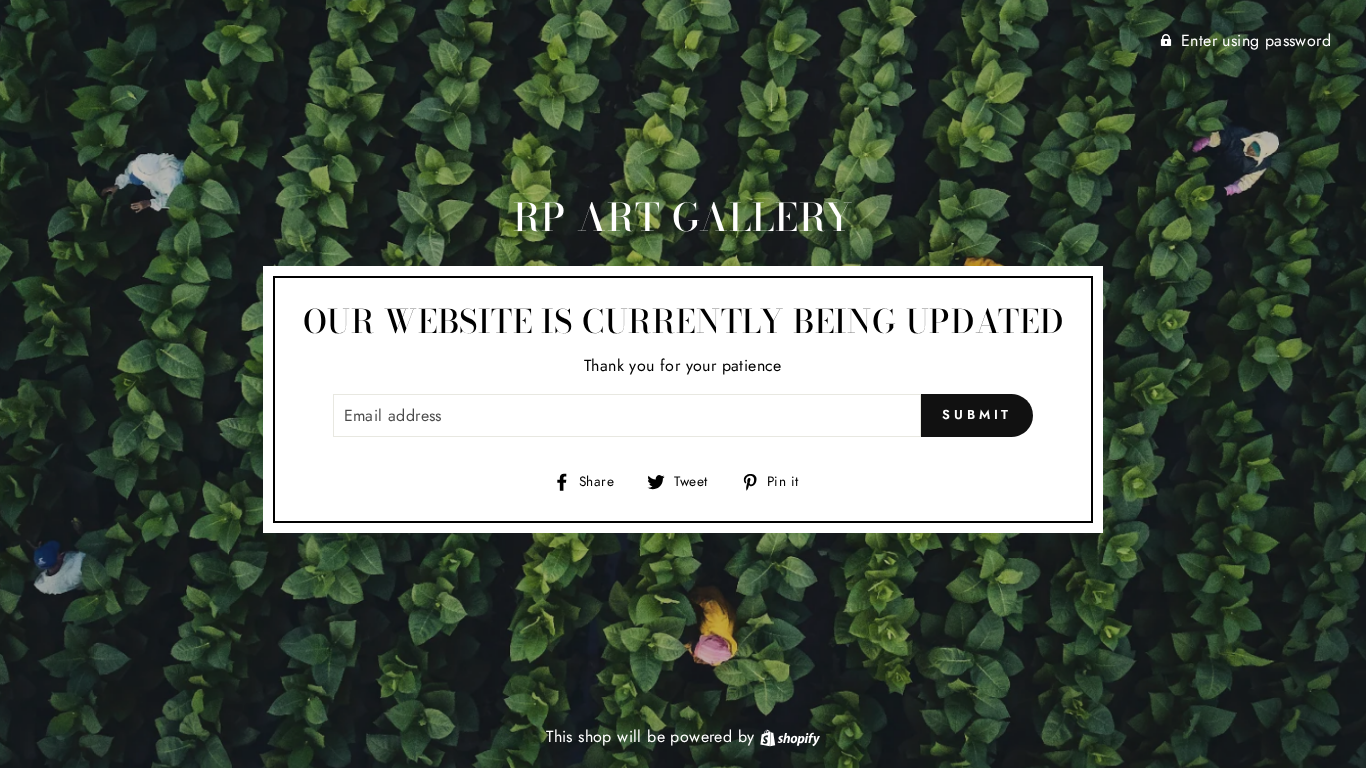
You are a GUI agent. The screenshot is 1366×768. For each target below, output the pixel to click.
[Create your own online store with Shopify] (790, 736)
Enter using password (1256, 40)
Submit (977, 414)
